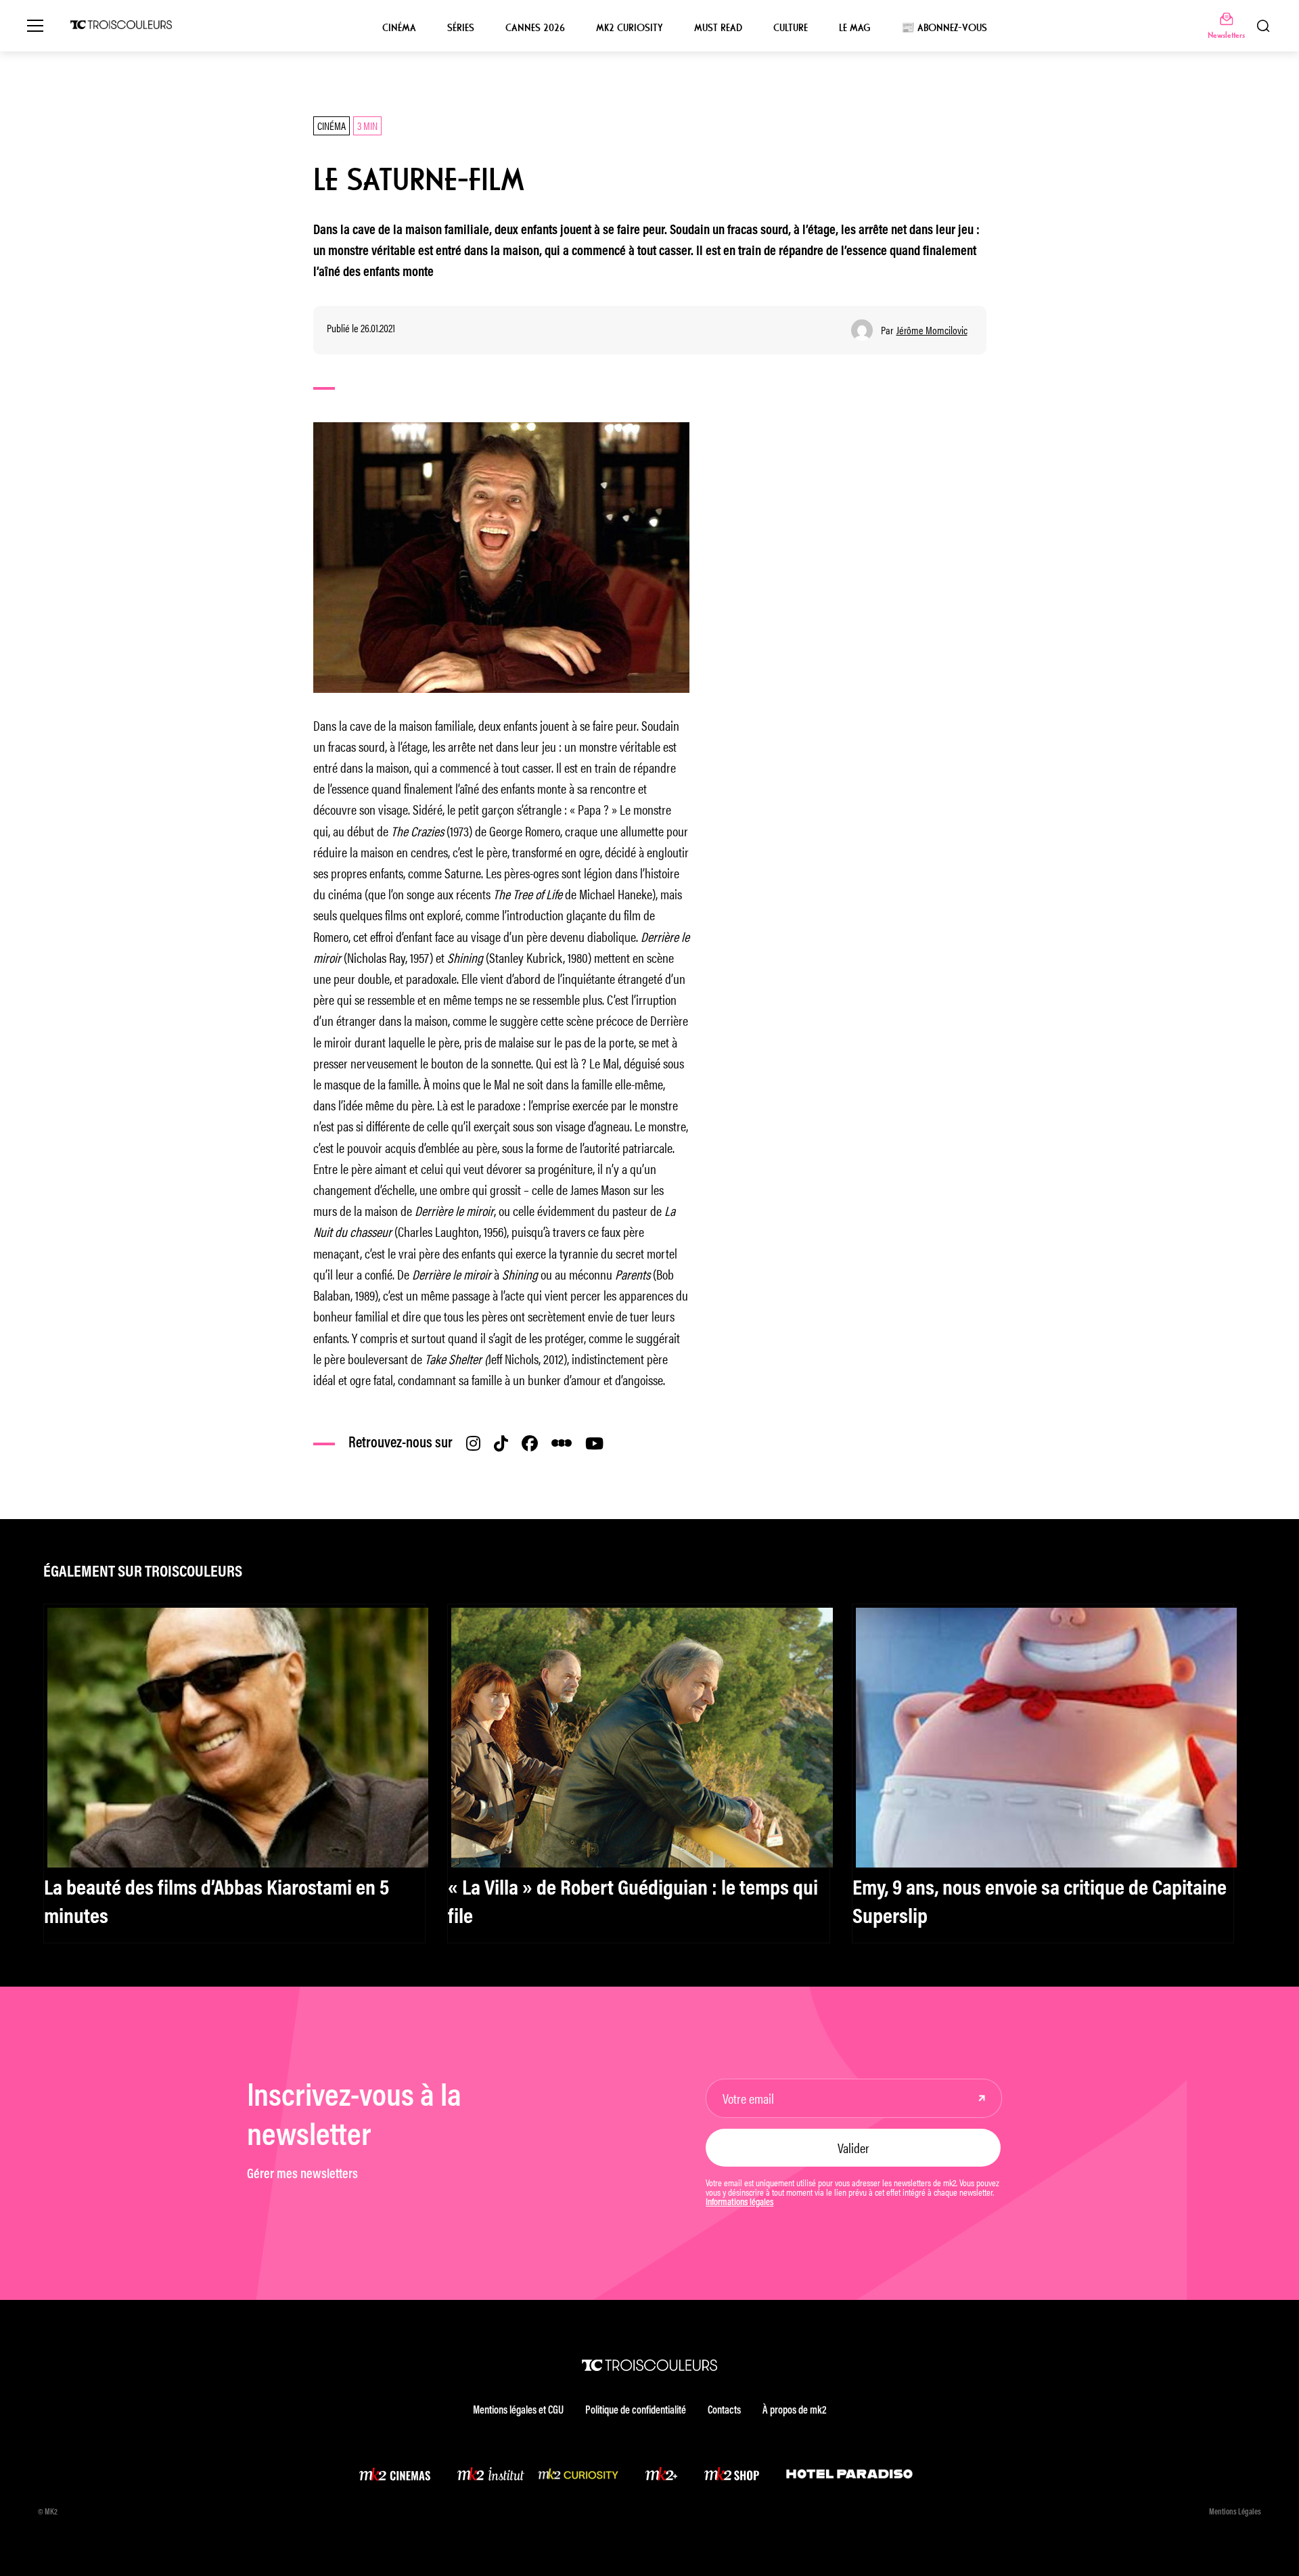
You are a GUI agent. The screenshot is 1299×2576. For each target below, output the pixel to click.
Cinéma (399, 28)
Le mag (854, 28)
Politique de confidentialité (636, 2411)
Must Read (718, 28)
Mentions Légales (1235, 2512)
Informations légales (739, 2203)
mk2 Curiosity (630, 28)
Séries (461, 28)
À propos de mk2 (794, 2411)
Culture (791, 28)
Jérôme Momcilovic (932, 330)
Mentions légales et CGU (518, 2411)
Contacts (724, 2411)
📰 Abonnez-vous (944, 28)
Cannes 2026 (535, 28)
